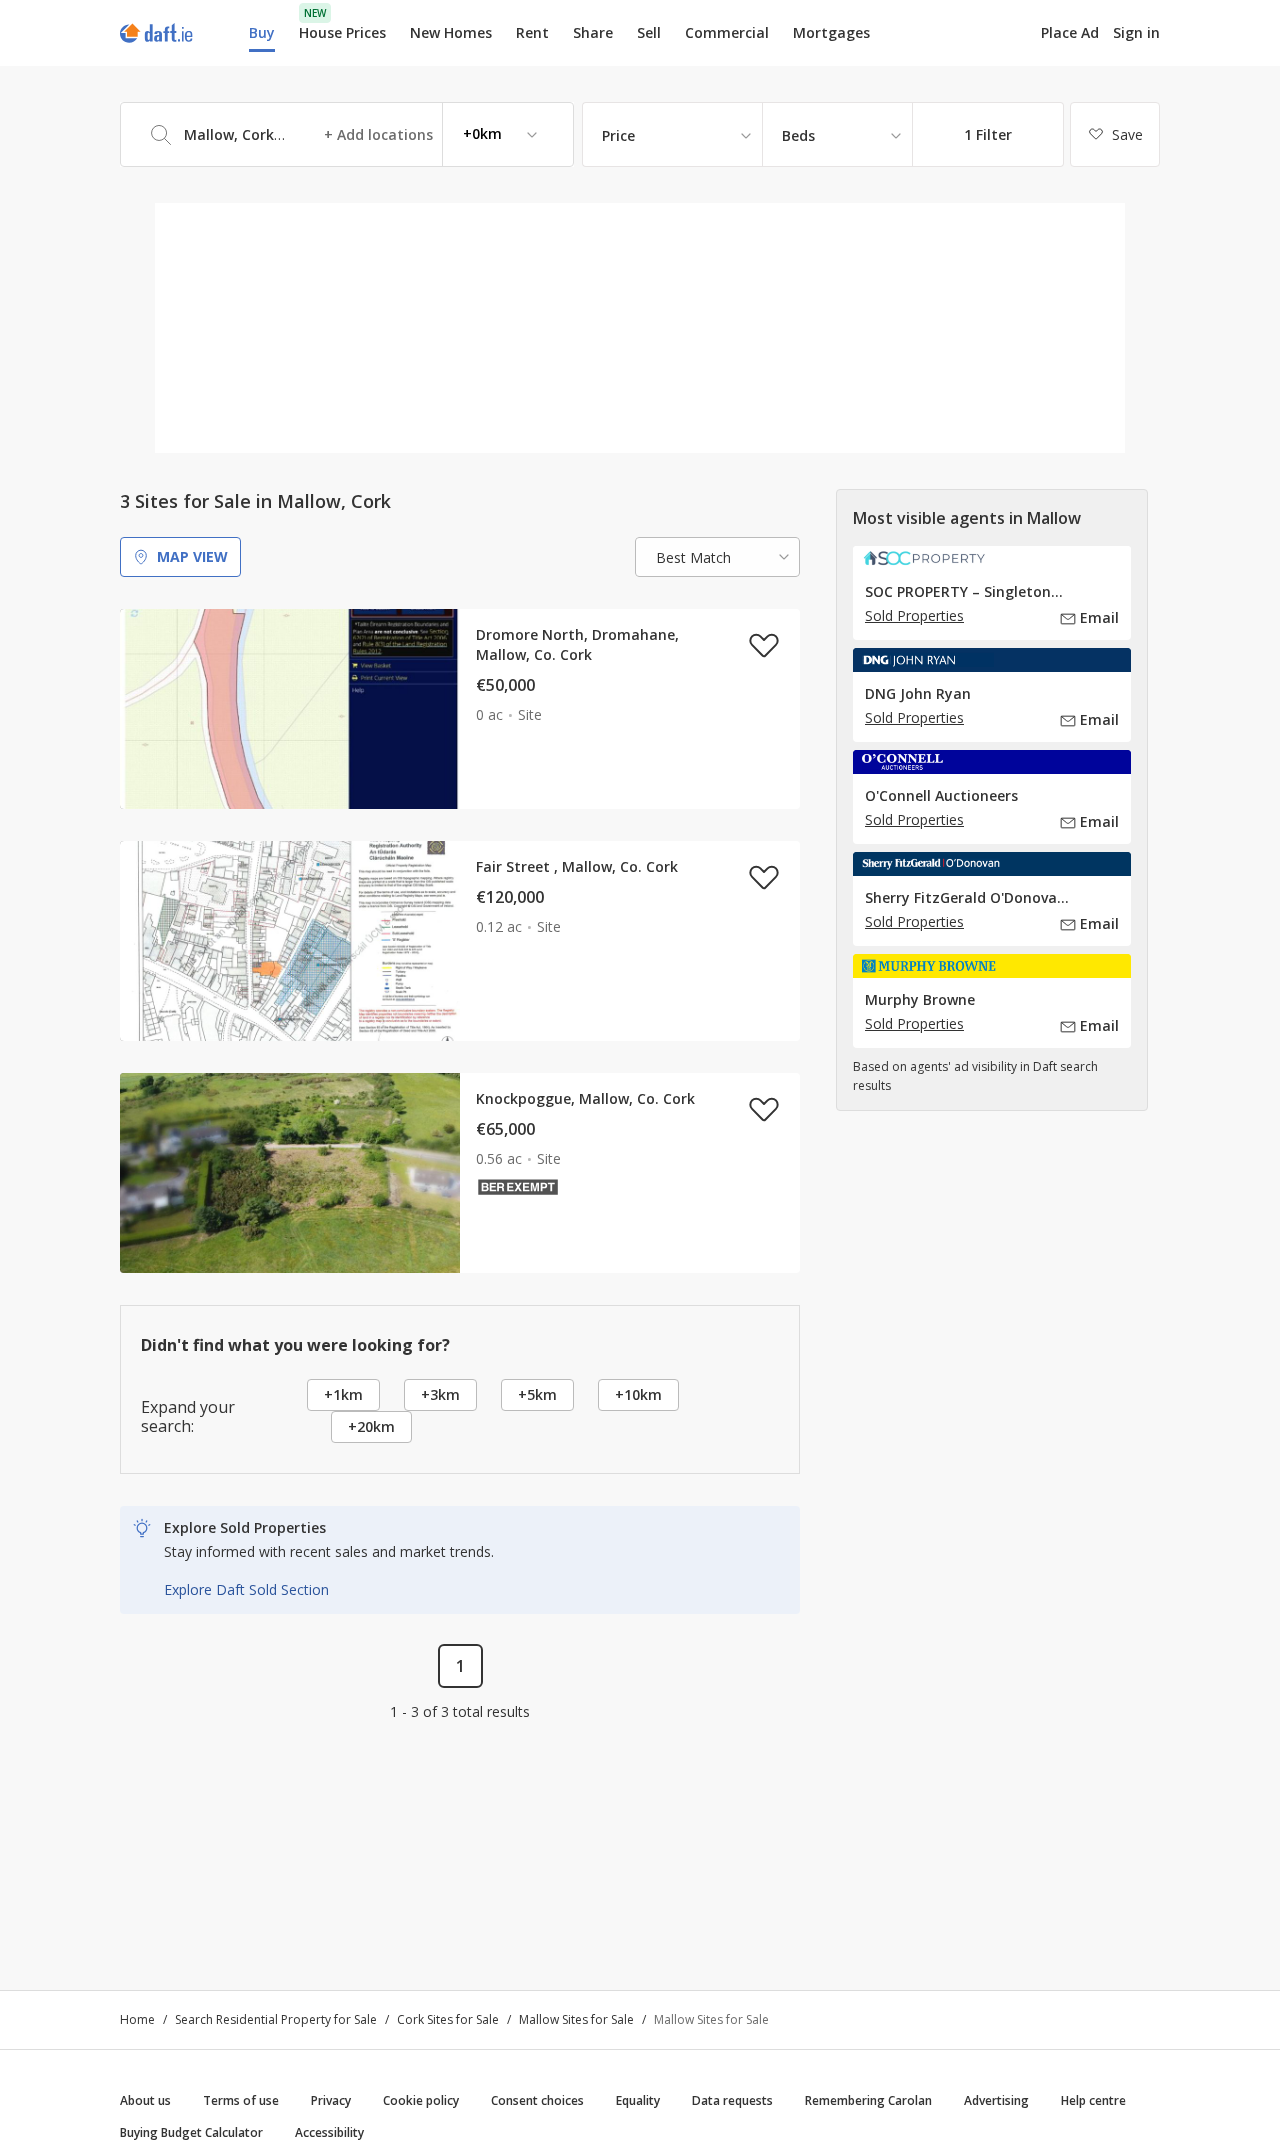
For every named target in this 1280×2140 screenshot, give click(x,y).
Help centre (1093, 2100)
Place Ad (1070, 33)
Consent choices (537, 2100)
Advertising (996, 2100)
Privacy (331, 2100)
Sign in (1136, 32)
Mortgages (831, 33)
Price (618, 135)
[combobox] (347, 134)
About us (145, 2100)
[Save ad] (764, 645)
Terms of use (241, 2100)
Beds (798, 135)
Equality (638, 2100)
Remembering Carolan (868, 2100)
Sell (649, 32)
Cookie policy (421, 2100)
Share (593, 32)
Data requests (732, 2100)
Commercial (727, 32)
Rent (532, 32)
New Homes (451, 32)
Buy (262, 32)
